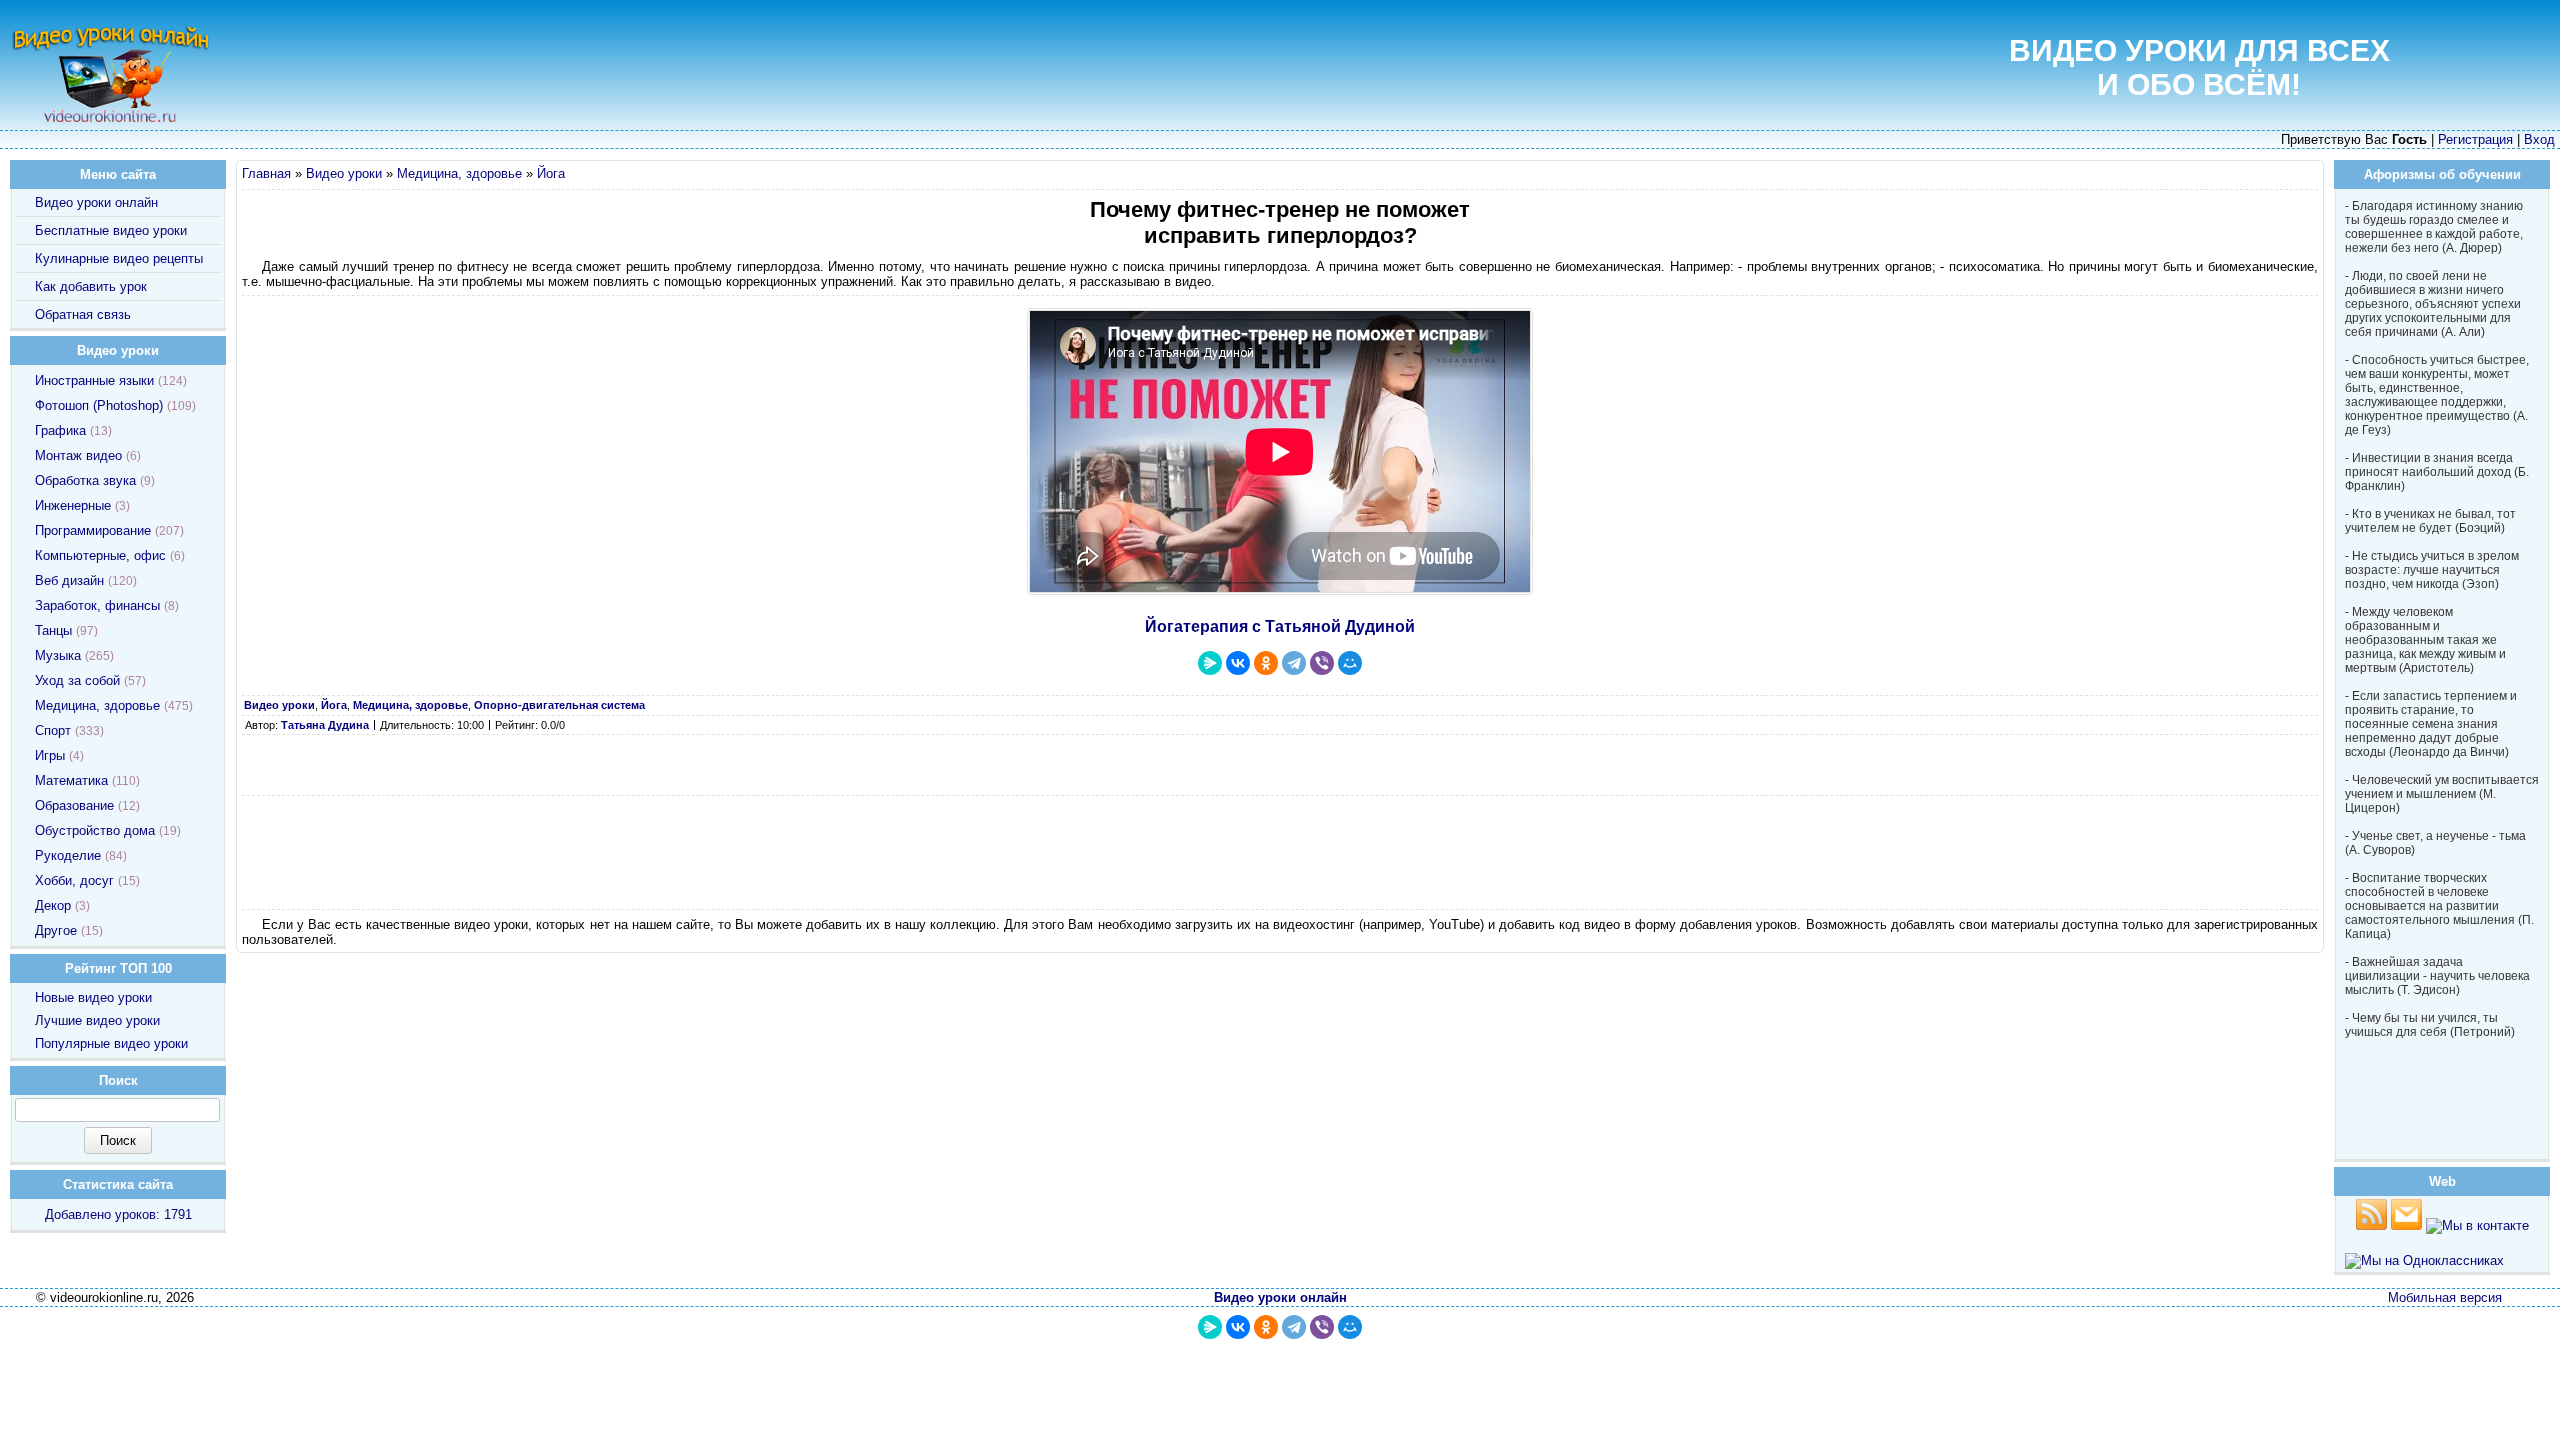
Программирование (93, 530)
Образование (74, 805)
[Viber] (1322, 663)
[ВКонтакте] (1238, 663)
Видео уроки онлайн (96, 202)
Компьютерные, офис (100, 555)
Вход (2539, 139)
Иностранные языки (94, 380)
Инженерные (73, 505)
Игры (50, 755)
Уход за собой (77, 680)
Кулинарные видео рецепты (119, 258)
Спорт (53, 730)
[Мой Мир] (1350, 663)
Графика (60, 430)
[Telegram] (1294, 663)
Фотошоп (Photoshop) (99, 405)
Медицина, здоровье (459, 173)
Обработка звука (85, 480)
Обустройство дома (95, 830)
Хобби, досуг (74, 880)
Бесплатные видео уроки (111, 230)
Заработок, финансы (97, 605)
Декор (53, 905)
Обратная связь (83, 314)
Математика (71, 780)
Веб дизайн (69, 580)
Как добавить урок (91, 286)
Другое (56, 930)
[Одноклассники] (1266, 663)
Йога (551, 173)
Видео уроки (344, 173)
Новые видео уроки (93, 997)
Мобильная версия (2445, 1297)
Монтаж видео (78, 455)
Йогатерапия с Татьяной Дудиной (1280, 626)
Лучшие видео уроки (97, 1020)
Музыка (58, 655)
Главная (266, 173)
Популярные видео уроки (111, 1043)
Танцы (53, 630)
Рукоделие (68, 855)
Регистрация (2475, 139)
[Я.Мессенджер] (1210, 663)
